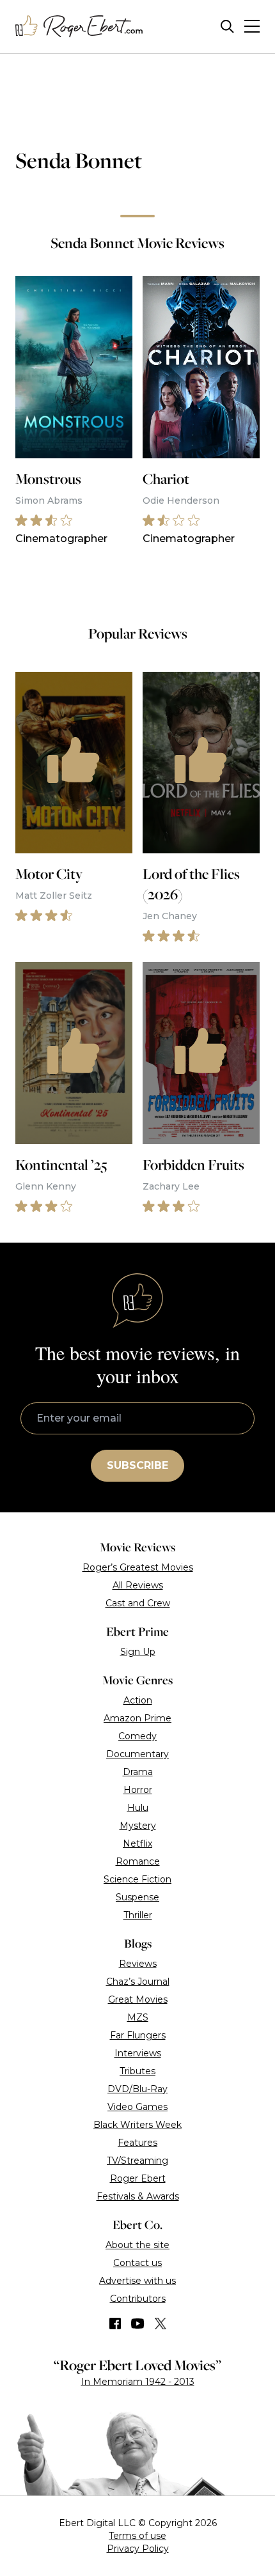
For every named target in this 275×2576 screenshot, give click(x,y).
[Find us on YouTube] (138, 2324)
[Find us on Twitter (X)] (161, 2324)
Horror (138, 1790)
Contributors (138, 2299)
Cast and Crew (138, 1603)
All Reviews (138, 1585)
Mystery (138, 1826)
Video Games (137, 2107)
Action (138, 1700)
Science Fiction (137, 1879)
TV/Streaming (137, 2161)
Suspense (137, 1897)
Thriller (138, 1915)
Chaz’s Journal (138, 1982)
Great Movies (138, 1999)
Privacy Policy (138, 2549)
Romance (138, 1861)
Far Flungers (138, 2035)
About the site (137, 2245)
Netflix (137, 1843)
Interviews (138, 2053)
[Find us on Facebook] (115, 2324)
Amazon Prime (137, 1718)
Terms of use (137, 2536)
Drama (138, 1772)
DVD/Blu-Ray (137, 2089)
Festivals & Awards (138, 2196)
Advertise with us (137, 2281)
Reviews (138, 1964)
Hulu (138, 1808)
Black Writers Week (137, 2125)
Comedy (137, 1736)
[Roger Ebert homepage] (79, 27)
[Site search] (227, 27)
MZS (138, 2017)
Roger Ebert (138, 2178)
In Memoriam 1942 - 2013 (138, 2382)
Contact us (137, 2263)
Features (137, 2143)
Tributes (137, 2071)
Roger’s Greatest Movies (138, 1567)
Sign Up (138, 1652)
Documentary (137, 1754)
